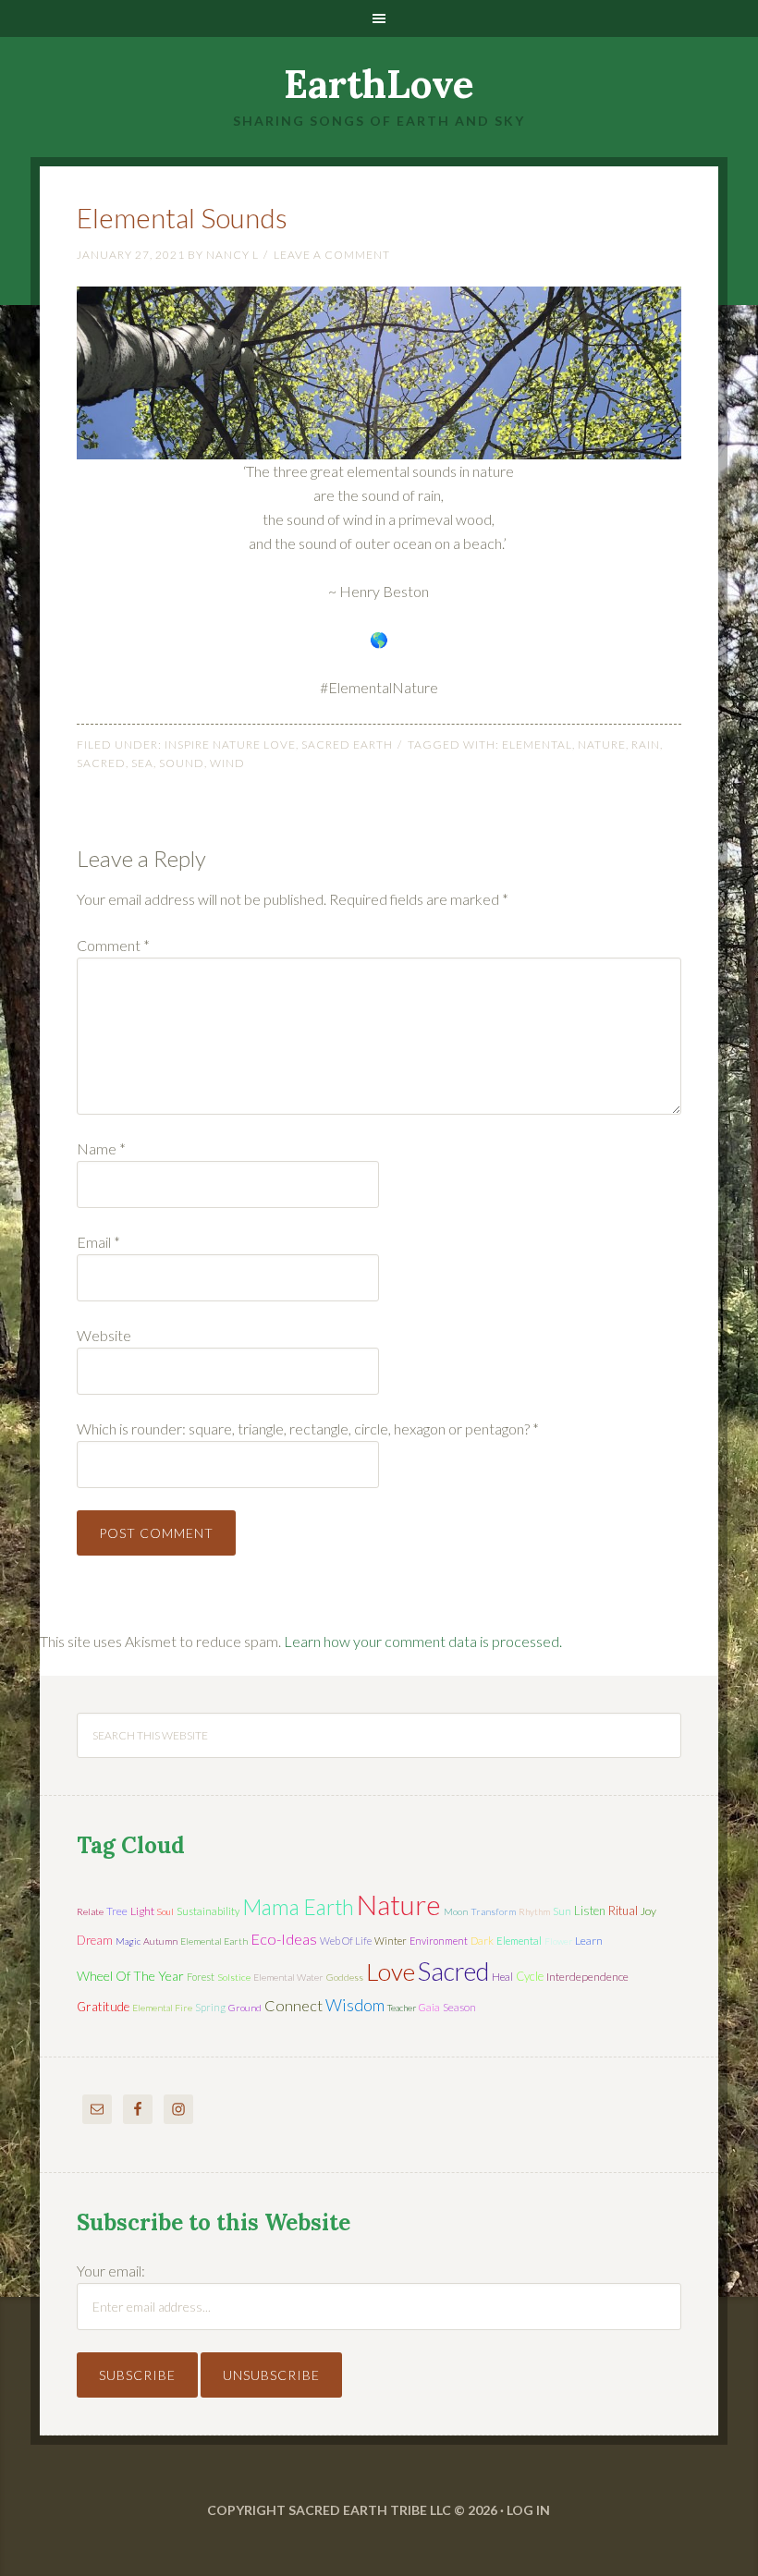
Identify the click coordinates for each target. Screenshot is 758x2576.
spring (210, 2007)
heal (502, 1977)
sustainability (208, 1911)
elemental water (288, 1977)
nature (602, 745)
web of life (346, 1941)
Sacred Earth (347, 745)
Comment (113, 945)
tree (117, 1911)
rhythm (534, 1911)
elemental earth (214, 1941)
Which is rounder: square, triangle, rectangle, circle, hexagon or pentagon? (308, 1428)
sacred (101, 763)
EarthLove (379, 84)
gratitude (103, 2007)
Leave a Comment (332, 255)
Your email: (111, 2271)
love (391, 1972)
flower (558, 1941)
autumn (160, 1941)
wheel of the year (130, 1976)
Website (104, 1335)
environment (439, 1941)
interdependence (587, 1977)
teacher (402, 2008)
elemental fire (162, 2008)
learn (589, 1941)
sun (562, 1911)
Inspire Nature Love (230, 745)
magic (128, 1941)
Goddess (345, 1977)
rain (646, 745)
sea (142, 763)
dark (482, 1941)
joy (648, 1911)
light (142, 1911)
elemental (537, 745)
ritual (623, 1911)
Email (98, 1242)
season (459, 2007)
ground (245, 2008)
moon (456, 1911)
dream (95, 1940)
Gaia (429, 2007)
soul (165, 1911)
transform (493, 1911)
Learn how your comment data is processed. (423, 1641)
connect (293, 2005)
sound (182, 763)
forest (201, 1977)
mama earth (298, 1907)
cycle (530, 1976)
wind (227, 763)
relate (90, 1911)
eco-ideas (284, 1939)
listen (590, 1911)
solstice (234, 1977)
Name (101, 1148)
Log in (528, 2510)
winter (391, 1941)
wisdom (355, 2005)
